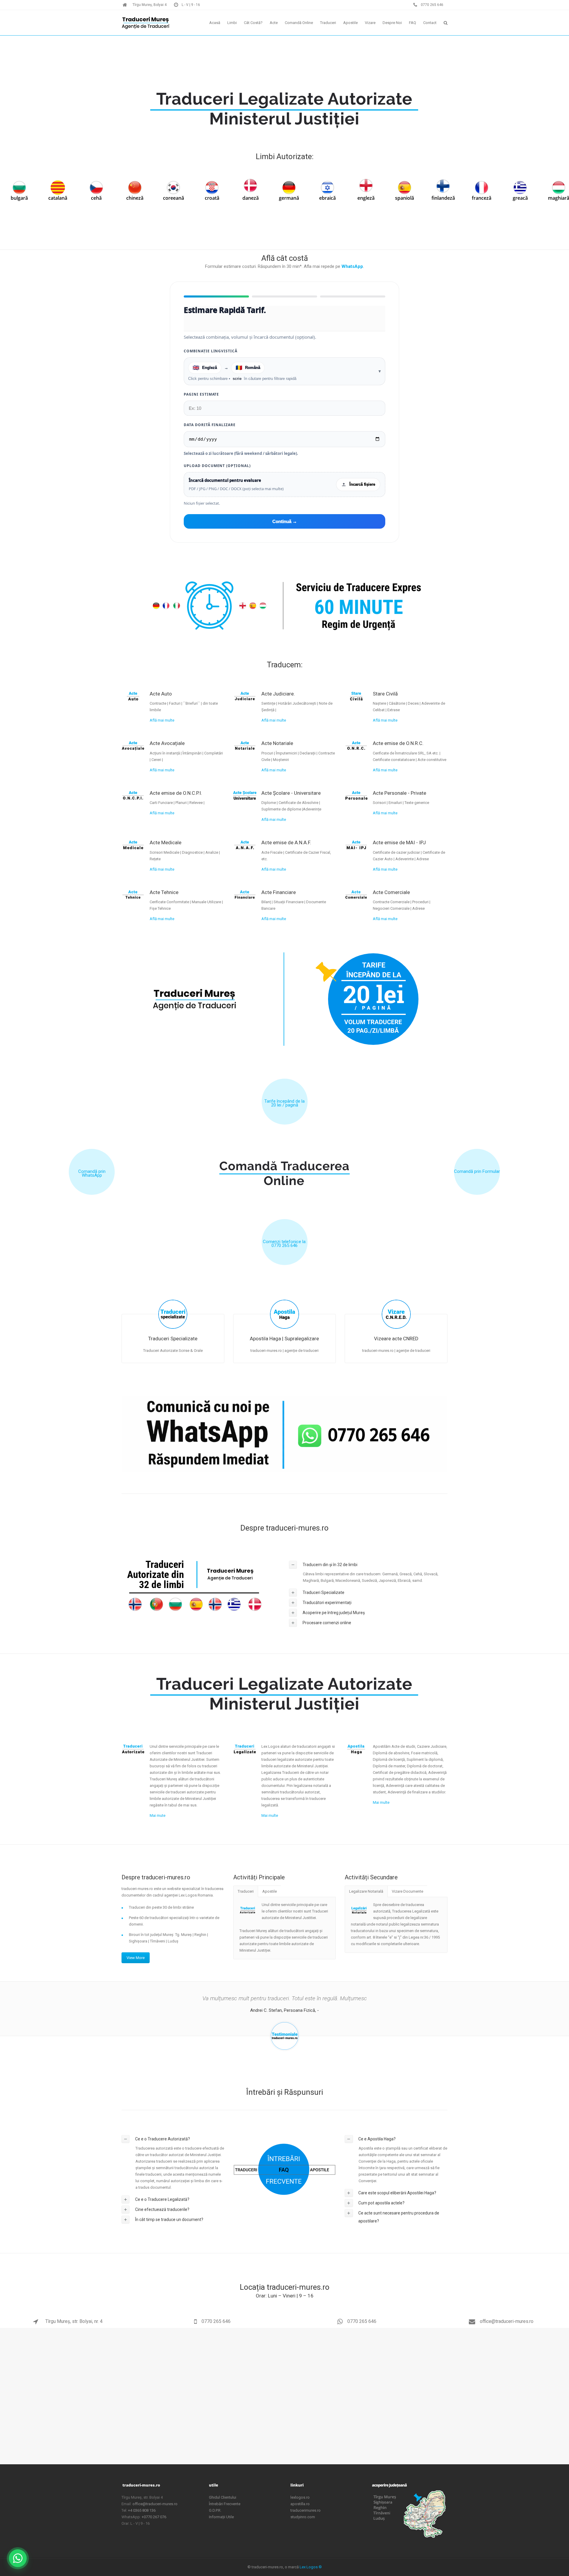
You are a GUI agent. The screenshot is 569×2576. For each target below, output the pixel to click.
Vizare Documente (407, 1891)
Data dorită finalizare (210, 425)
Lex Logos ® (311, 2567)
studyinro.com (303, 2517)
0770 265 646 (216, 2321)
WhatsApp (352, 266)
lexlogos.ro (300, 2497)
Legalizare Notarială (366, 1891)
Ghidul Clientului (223, 2497)
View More (136, 1958)
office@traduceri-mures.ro (506, 2321)
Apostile (270, 1891)
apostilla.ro (300, 2504)
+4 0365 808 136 (142, 2510)
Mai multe (270, 1815)
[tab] (368, 1565)
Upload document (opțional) (217, 466)
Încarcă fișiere (362, 484)
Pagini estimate (201, 394)
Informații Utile (221, 2517)
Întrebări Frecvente (225, 2504)
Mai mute (158, 1815)
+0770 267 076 (154, 2517)
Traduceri (246, 1891)
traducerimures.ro (306, 2510)
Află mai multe (162, 720)
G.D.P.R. (215, 2510)
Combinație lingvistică (211, 351)
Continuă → (285, 521)
